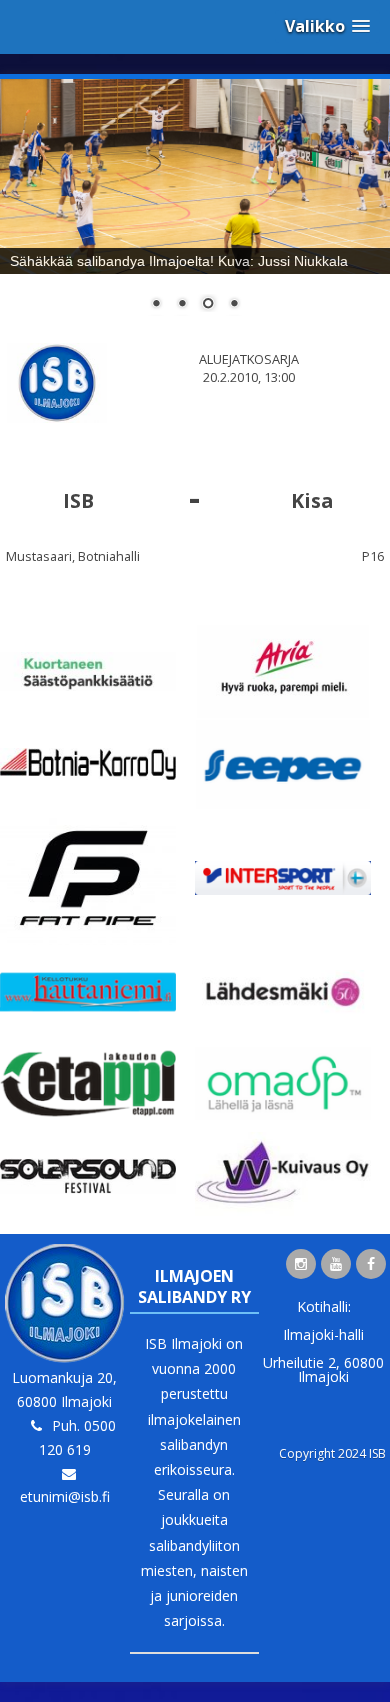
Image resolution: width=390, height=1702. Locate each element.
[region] (195, 207)
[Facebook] (371, 1264)
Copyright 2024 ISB (332, 1453)
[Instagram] (301, 1264)
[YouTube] (336, 1264)
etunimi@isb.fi (65, 1496)
